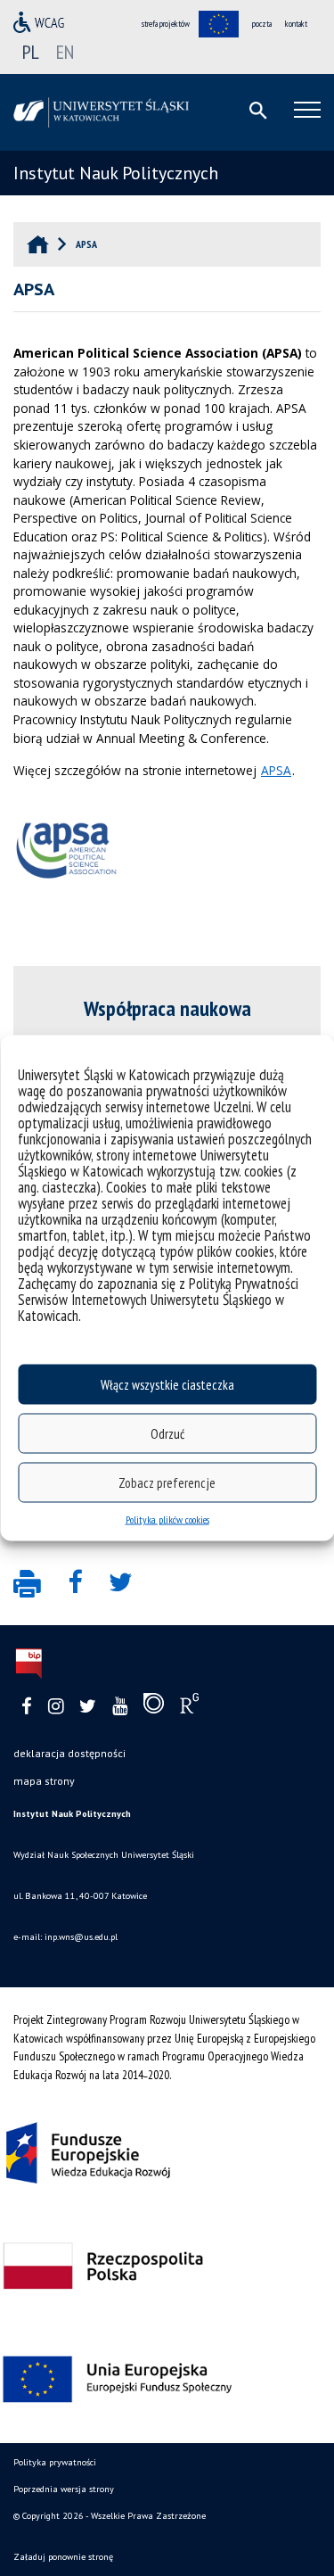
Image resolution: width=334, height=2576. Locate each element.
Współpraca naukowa (167, 1008)
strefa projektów (166, 24)
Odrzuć (167, 1433)
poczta (262, 24)
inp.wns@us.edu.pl (81, 1937)
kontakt (296, 24)
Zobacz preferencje (167, 1482)
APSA (276, 770)
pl (31, 52)
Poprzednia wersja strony (64, 2489)
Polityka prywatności (55, 2462)
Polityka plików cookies (167, 1519)
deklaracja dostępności (69, 1753)
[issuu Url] (154, 1707)
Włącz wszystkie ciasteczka (167, 1384)
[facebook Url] (27, 1707)
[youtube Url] (120, 1707)
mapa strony (44, 1781)
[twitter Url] (88, 1707)
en (65, 52)
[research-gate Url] (189, 1707)
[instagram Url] (56, 1707)
